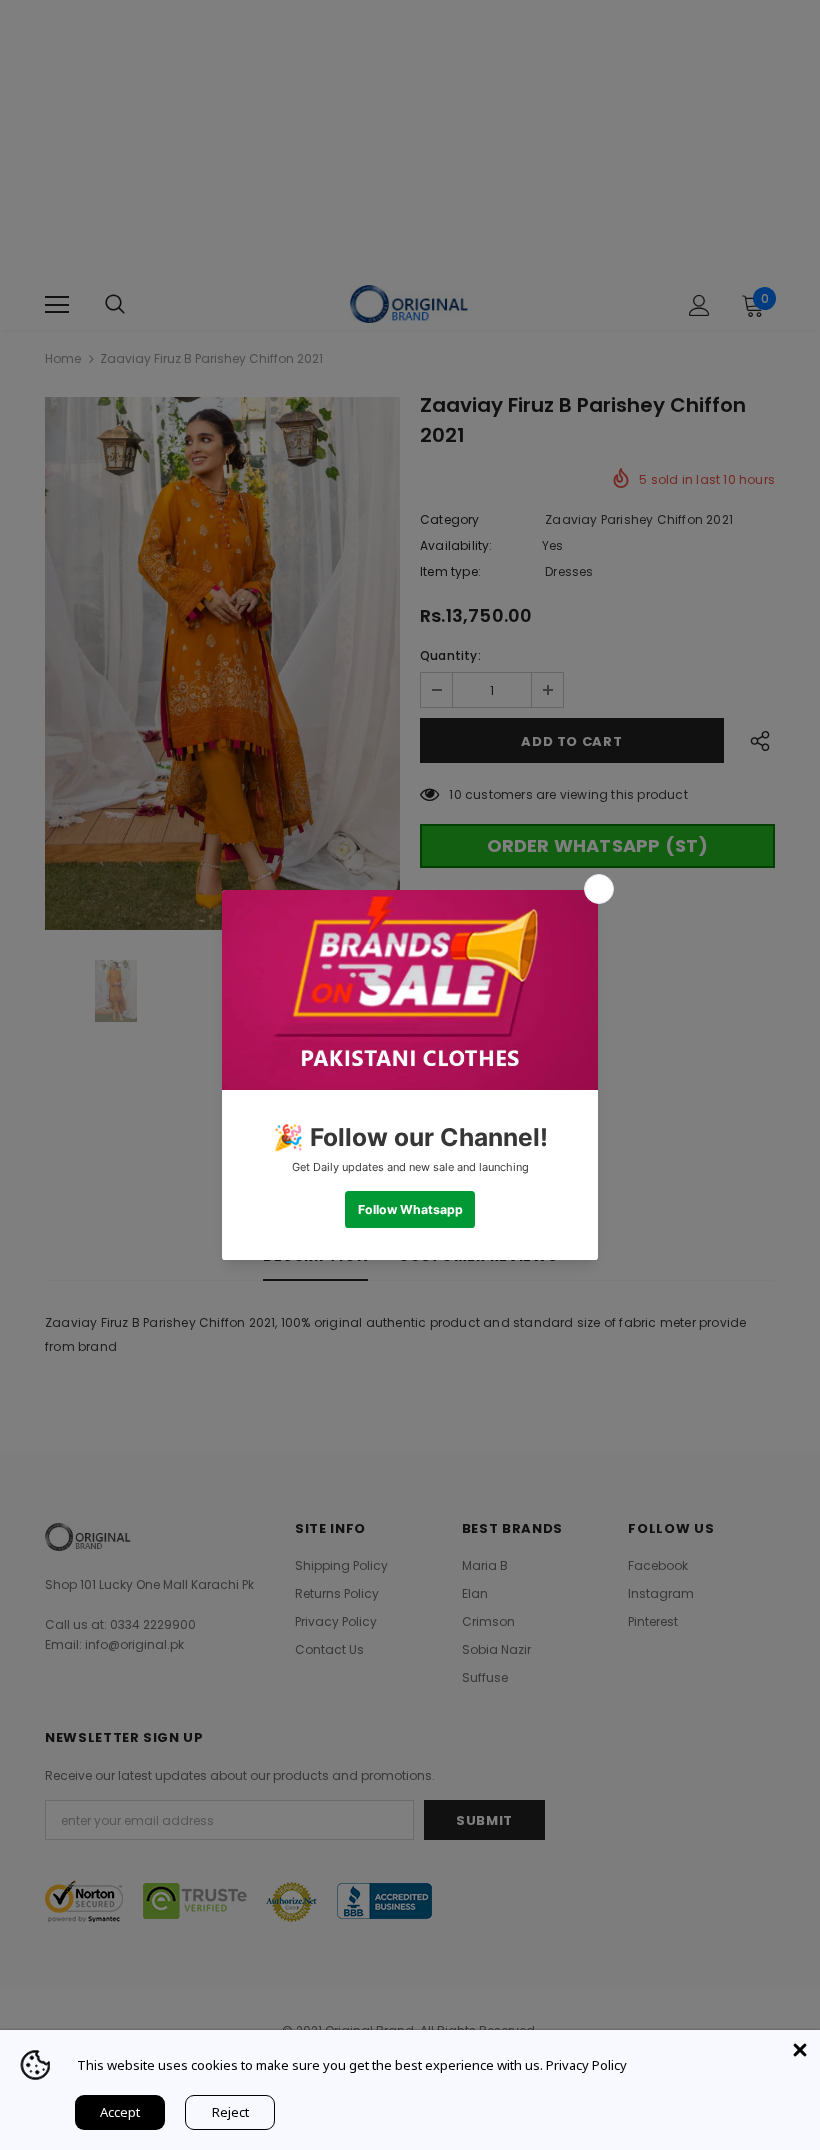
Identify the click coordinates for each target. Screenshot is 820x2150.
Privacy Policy (586, 2065)
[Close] (800, 2050)
